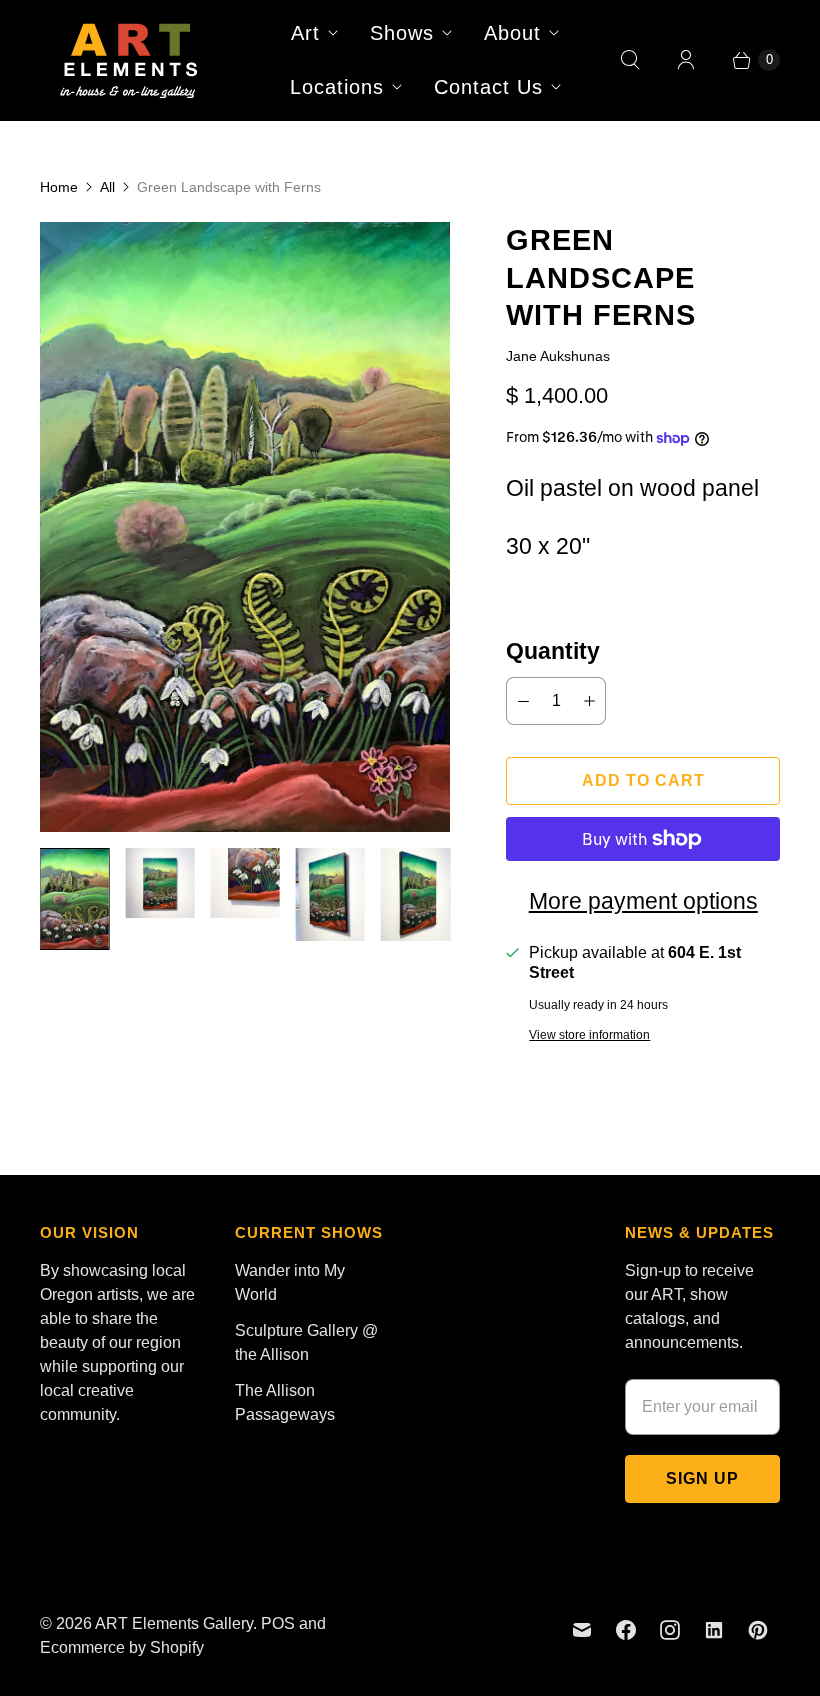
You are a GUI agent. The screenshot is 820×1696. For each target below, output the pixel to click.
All (107, 187)
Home (59, 187)
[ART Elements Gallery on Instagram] (670, 1630)
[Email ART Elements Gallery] (582, 1630)
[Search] (630, 60)
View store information (589, 1035)
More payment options (643, 901)
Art (305, 33)
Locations (337, 87)
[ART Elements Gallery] (130, 60)
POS (278, 1623)
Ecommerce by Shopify (122, 1647)
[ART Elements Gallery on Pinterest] (758, 1630)
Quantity (553, 651)
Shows (402, 33)
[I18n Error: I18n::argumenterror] (74, 899)
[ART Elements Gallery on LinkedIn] (714, 1630)
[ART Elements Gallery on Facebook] (626, 1630)
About (512, 33)
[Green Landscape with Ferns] (245, 527)
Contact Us (488, 87)
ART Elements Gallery (174, 1623)
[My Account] (686, 60)
